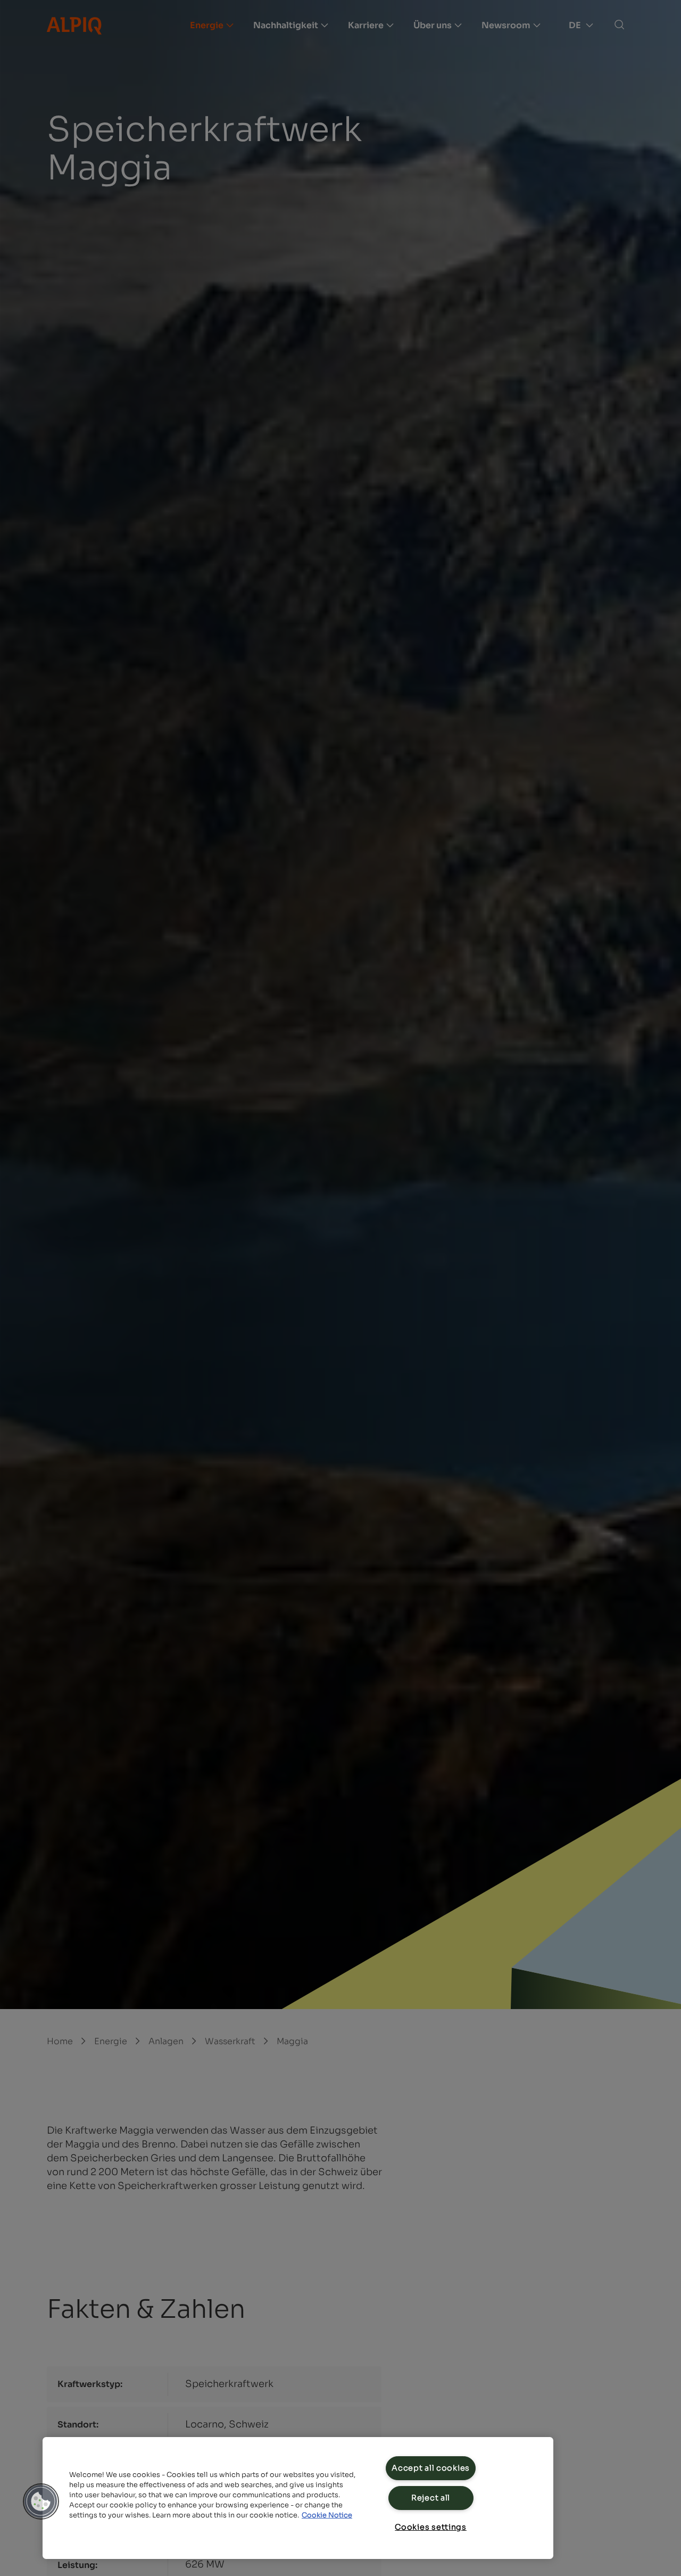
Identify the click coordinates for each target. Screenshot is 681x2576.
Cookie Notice (327, 2515)
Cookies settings (431, 2527)
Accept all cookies (431, 2468)
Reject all (431, 2498)
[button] (41, 2501)
